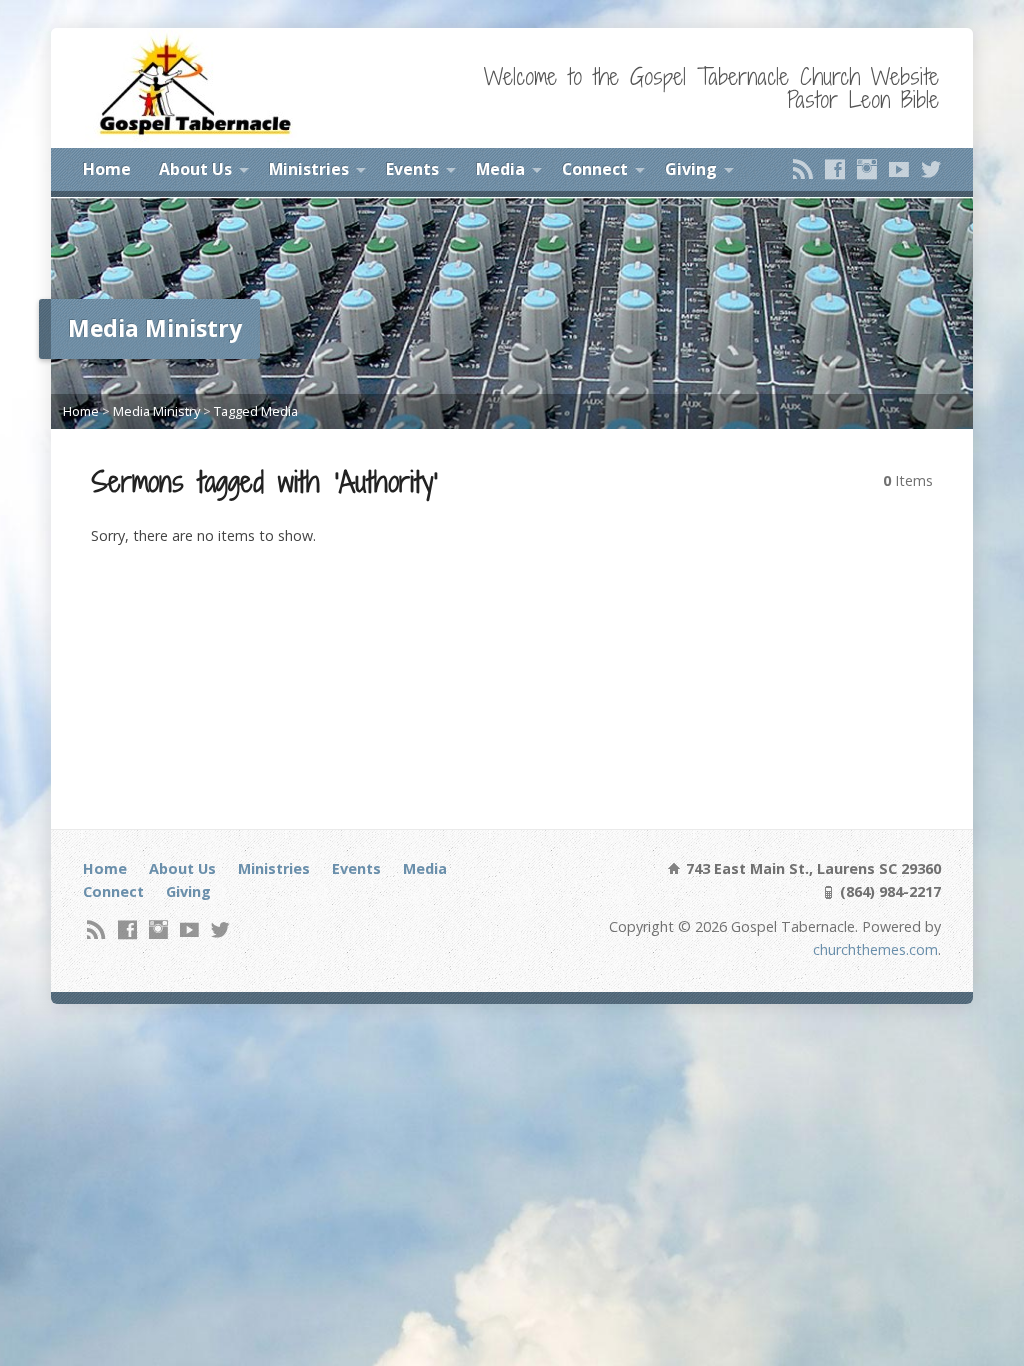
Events (412, 169)
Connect (595, 169)
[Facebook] (835, 169)
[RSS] (803, 169)
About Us (195, 169)
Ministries (309, 169)
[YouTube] (899, 169)
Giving (691, 169)
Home (107, 169)
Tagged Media (256, 411)
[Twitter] (931, 169)
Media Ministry (156, 411)
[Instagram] (867, 169)
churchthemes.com (875, 949)
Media (500, 169)
